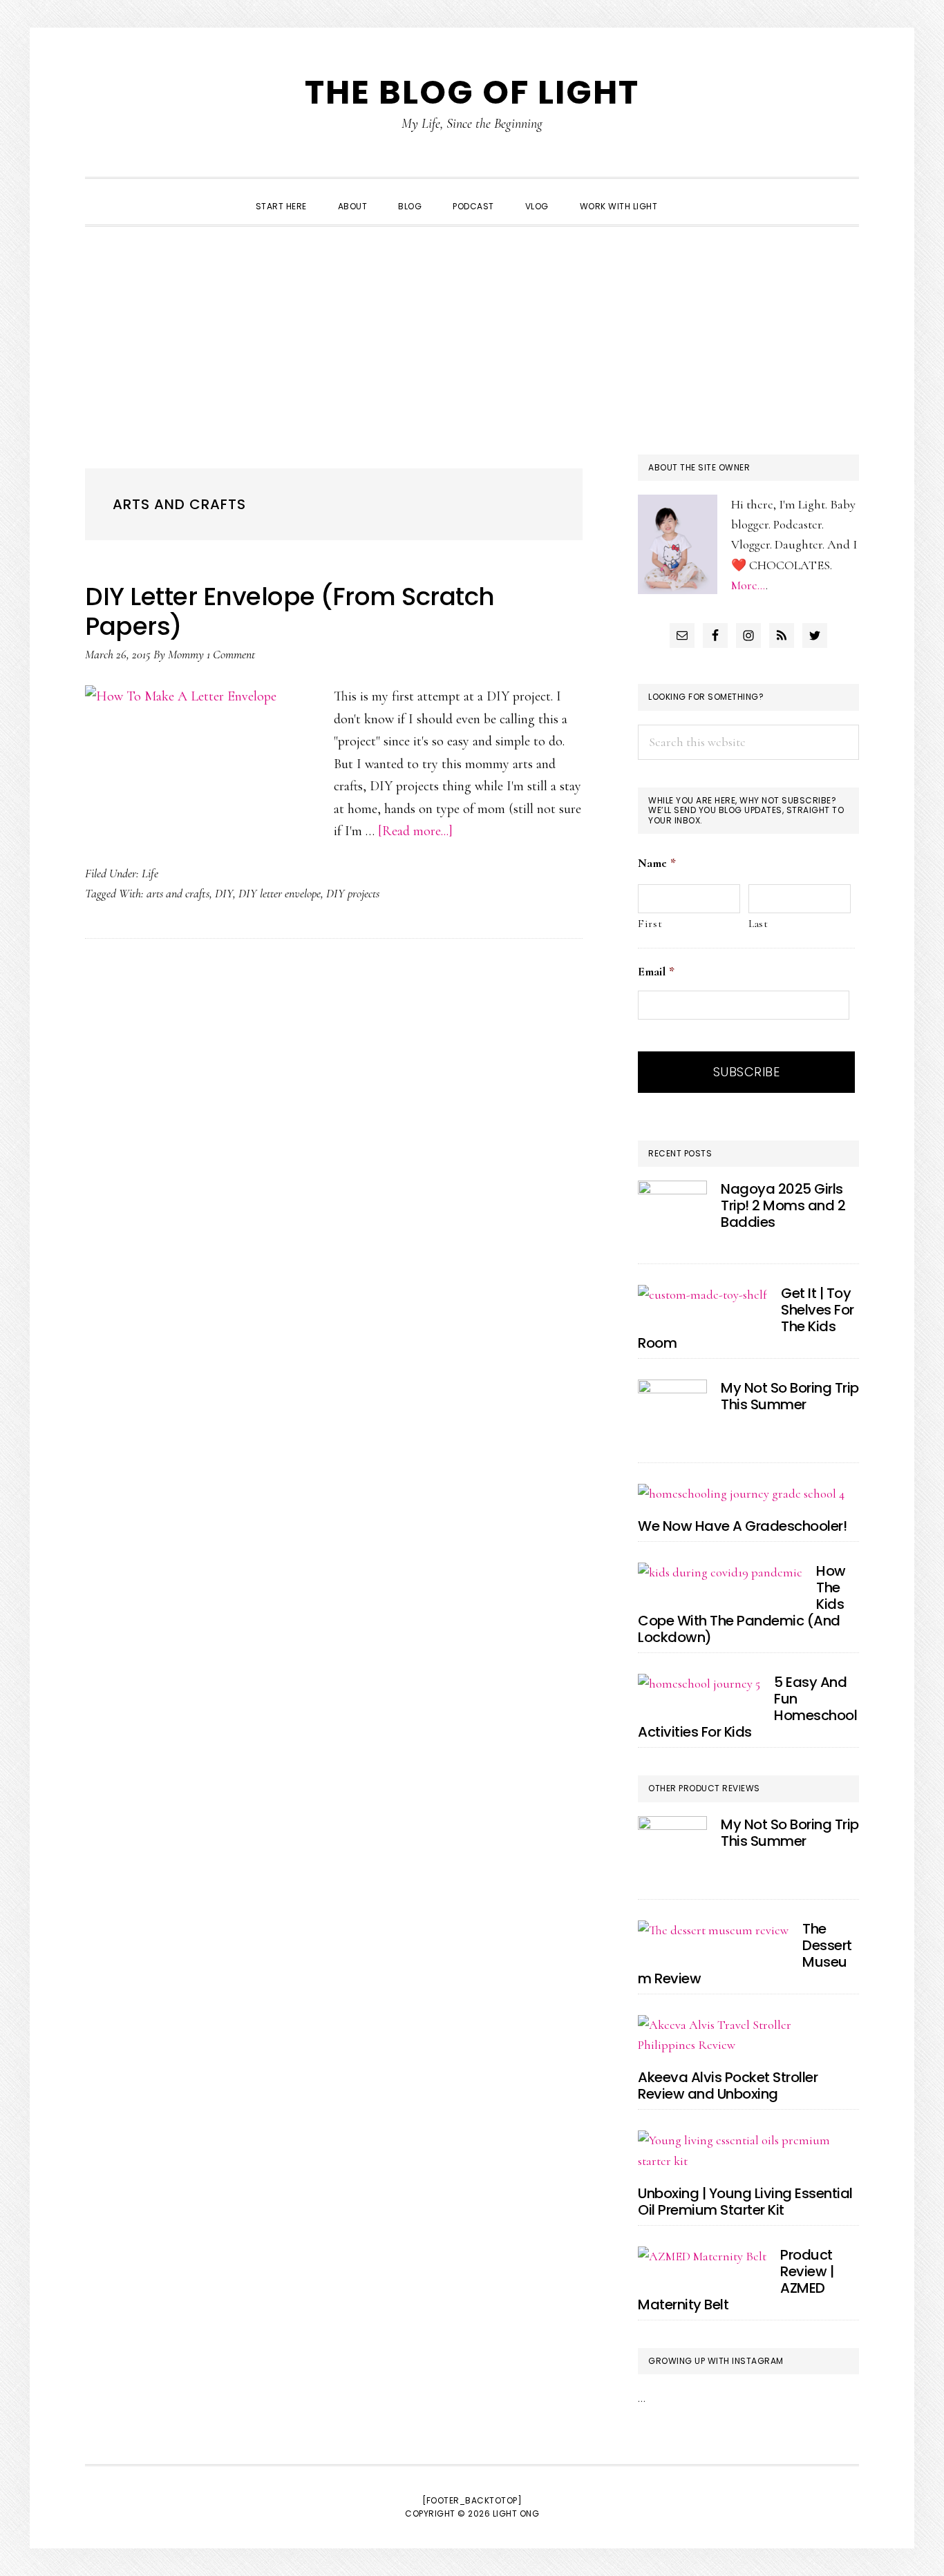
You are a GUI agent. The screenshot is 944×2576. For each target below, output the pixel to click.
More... (748, 585)
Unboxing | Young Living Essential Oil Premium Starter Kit (745, 2202)
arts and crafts (178, 893)
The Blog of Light (472, 92)
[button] (688, 194)
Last (758, 924)
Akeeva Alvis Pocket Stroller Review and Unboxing (728, 2086)
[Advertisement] (472, 330)
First (650, 924)
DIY (224, 893)
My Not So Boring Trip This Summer (790, 1396)
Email (656, 971)
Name (657, 863)
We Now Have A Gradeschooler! (742, 1526)
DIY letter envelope (280, 893)
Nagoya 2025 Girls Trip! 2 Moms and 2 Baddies (783, 1205)
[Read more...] (415, 831)
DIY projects (353, 893)
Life (150, 873)
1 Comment (231, 654)
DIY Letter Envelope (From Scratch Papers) (290, 611)
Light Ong (516, 2513)
